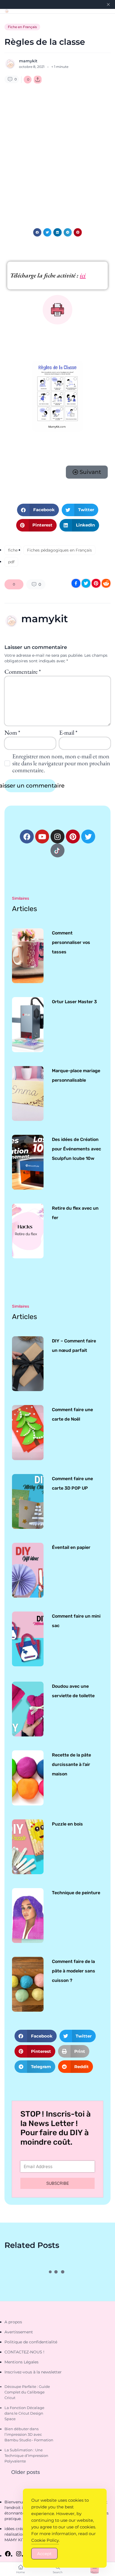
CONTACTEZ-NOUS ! (24, 2352)
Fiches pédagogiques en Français (59, 550)
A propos (13, 2322)
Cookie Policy (45, 2540)
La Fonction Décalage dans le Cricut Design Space (24, 2413)
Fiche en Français (22, 27)
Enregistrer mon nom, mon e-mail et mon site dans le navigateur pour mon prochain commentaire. (61, 763)
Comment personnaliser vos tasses (71, 942)
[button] (37, 232)
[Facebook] (27, 836)
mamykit (28, 61)
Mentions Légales (21, 2362)
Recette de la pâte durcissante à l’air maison (71, 1764)
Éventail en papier (71, 1547)
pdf (11, 562)
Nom (12, 733)
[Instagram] (57, 836)
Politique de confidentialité (31, 2342)
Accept (44, 2554)
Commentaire (23, 672)
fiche (13, 550)
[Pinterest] (73, 836)
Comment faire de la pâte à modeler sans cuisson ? (74, 1971)
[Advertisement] (57, 152)
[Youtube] (42, 836)
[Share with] (38, 80)
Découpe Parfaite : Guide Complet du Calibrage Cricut (27, 2392)
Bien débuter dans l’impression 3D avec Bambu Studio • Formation (29, 2434)
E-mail (68, 733)
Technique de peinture (76, 1893)
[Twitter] (88, 836)
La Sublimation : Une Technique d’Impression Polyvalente (26, 2456)
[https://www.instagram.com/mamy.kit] (19, 2554)
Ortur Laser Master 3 (74, 1002)
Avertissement (19, 2332)
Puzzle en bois (67, 1824)
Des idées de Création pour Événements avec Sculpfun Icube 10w (76, 1149)
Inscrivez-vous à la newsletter (33, 2372)
